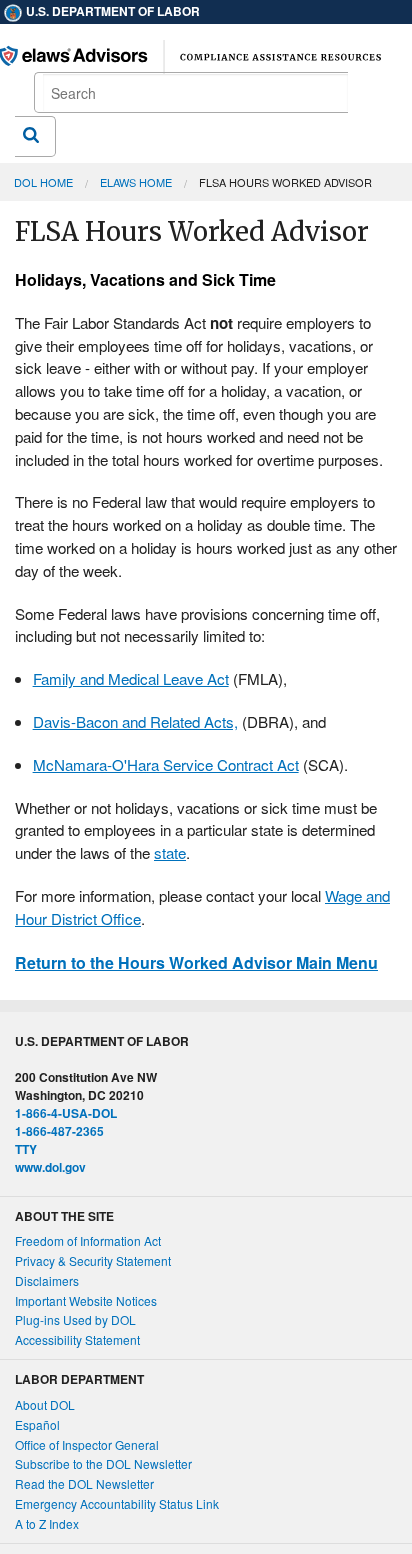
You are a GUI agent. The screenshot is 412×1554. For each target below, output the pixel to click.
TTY (26, 1149)
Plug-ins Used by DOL (75, 1319)
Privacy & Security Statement (93, 1260)
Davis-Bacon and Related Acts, (135, 721)
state (170, 852)
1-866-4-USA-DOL (66, 1113)
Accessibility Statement (77, 1339)
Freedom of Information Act (88, 1240)
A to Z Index (47, 1523)
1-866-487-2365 (59, 1131)
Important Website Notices (86, 1300)
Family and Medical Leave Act (131, 678)
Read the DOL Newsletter (84, 1483)
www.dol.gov (50, 1167)
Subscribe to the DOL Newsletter (103, 1463)
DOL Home (43, 182)
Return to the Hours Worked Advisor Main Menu (196, 962)
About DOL (45, 1404)
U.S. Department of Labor (111, 11)
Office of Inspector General (87, 1444)
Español (37, 1424)
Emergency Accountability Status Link (117, 1503)
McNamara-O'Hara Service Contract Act (166, 764)
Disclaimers (47, 1280)
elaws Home (136, 182)
